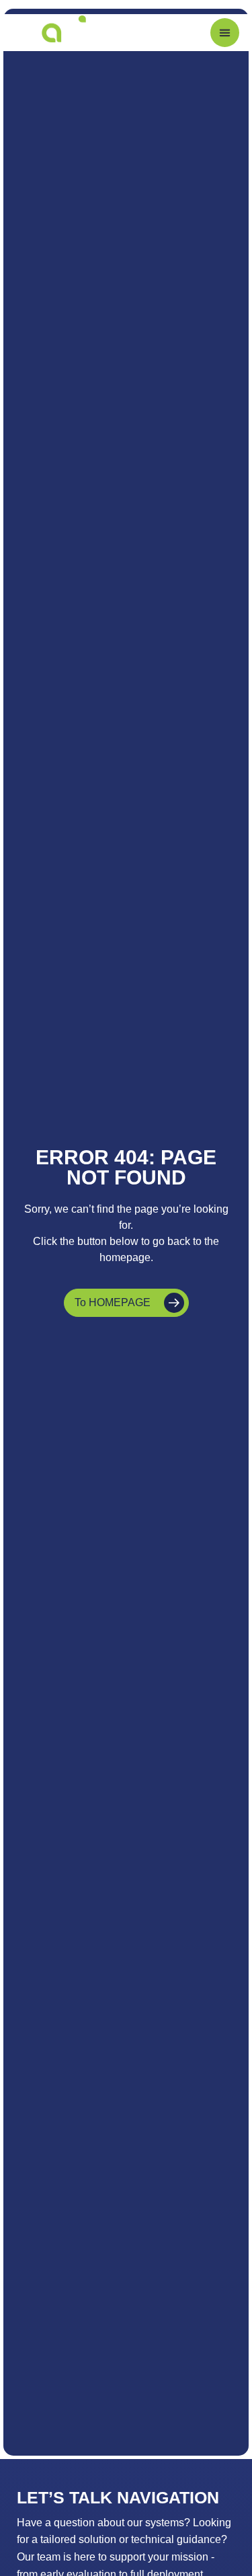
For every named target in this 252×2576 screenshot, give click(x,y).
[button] (225, 33)
